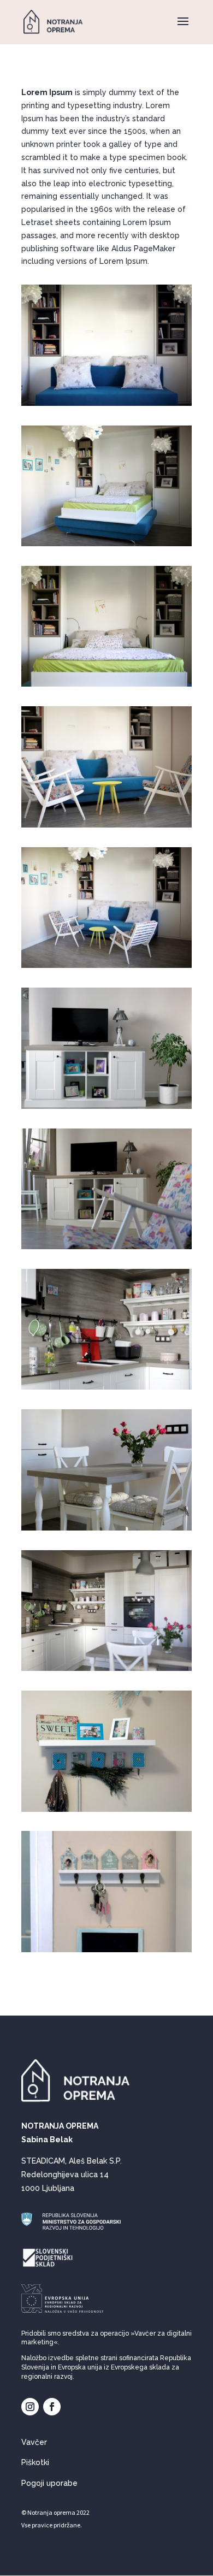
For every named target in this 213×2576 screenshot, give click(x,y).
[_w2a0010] (106, 968)
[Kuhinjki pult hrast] (106, 1390)
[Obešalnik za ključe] (106, 1952)
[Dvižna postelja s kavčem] (106, 546)
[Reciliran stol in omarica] (106, 1249)
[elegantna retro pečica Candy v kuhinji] (106, 1671)
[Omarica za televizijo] (106, 1109)
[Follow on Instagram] (30, 2407)
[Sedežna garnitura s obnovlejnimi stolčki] (106, 828)
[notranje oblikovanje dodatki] (106, 1812)
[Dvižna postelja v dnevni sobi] (106, 687)
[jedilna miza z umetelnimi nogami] (106, 1531)
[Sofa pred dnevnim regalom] (106, 406)
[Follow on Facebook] (52, 2407)
